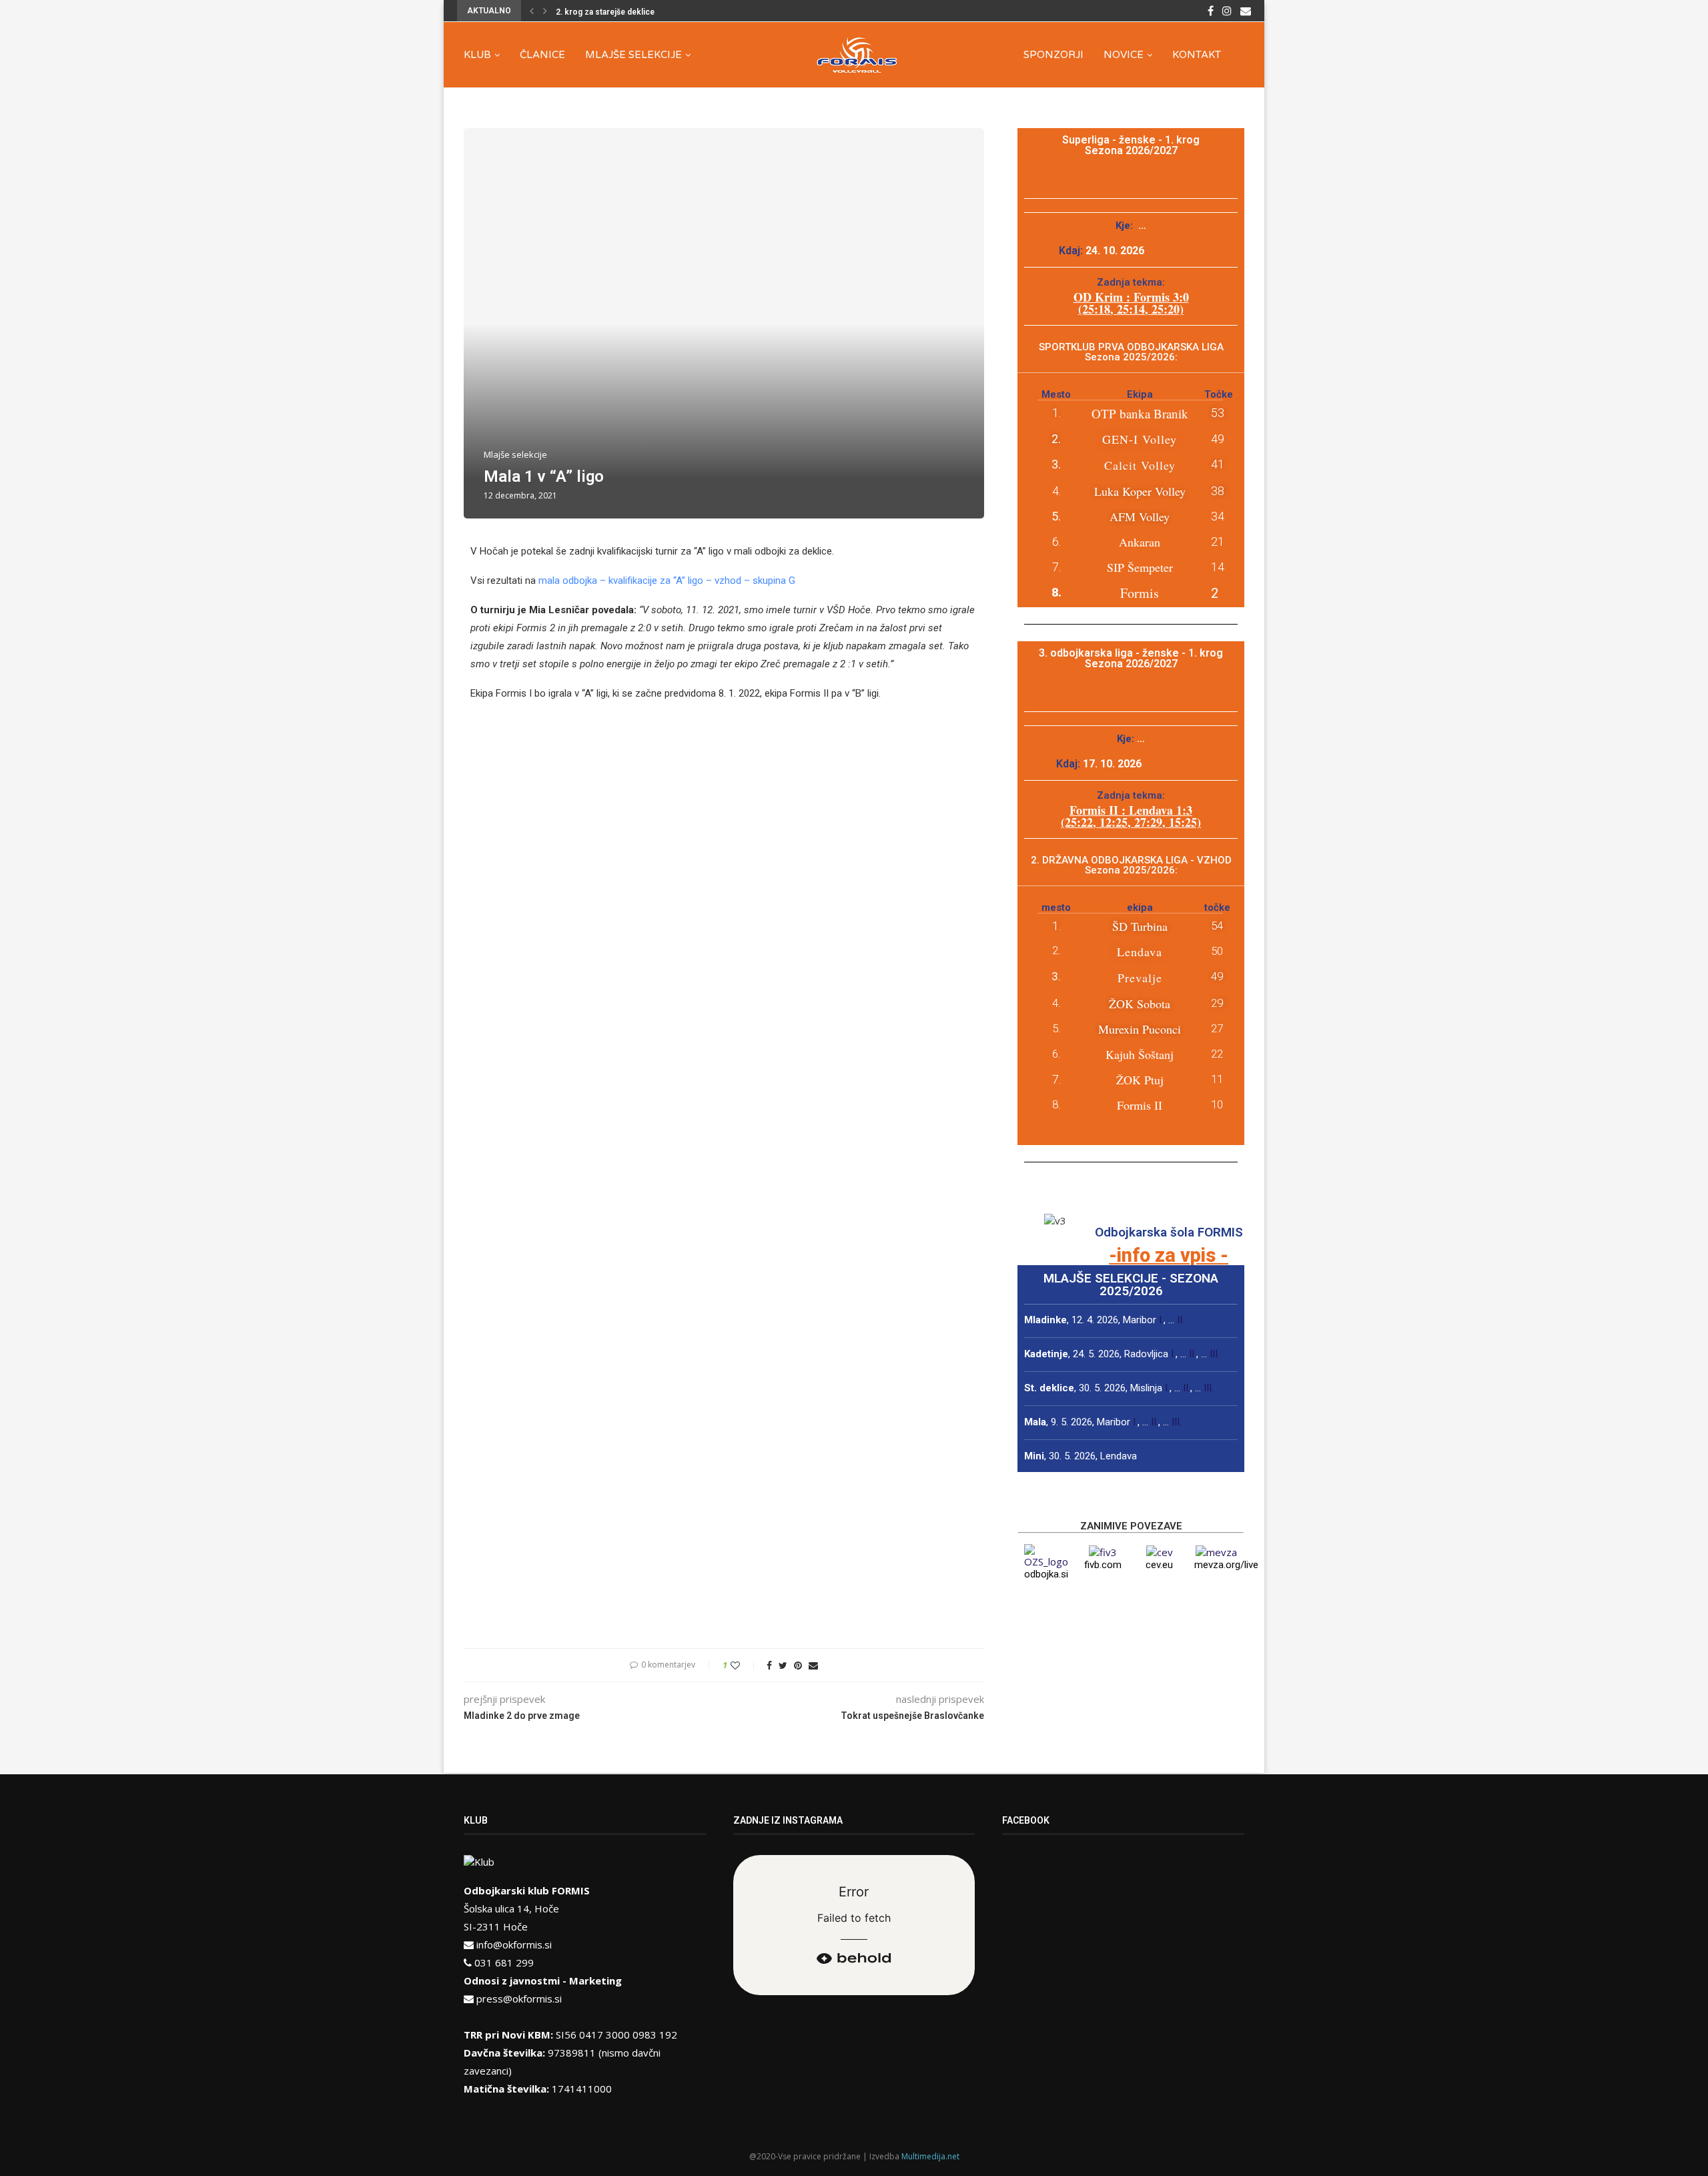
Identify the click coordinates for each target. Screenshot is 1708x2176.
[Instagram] (1227, 11)
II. (1181, 1320)
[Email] (1246, 11)
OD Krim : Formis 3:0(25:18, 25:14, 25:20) (1131, 303)
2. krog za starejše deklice (605, 12)
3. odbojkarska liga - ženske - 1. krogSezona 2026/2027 (1131, 658)
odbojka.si (1046, 1574)
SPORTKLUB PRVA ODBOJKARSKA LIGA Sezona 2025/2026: (1131, 352)
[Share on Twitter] (783, 1665)
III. (1215, 1354)
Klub (477, 55)
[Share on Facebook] (769, 1665)
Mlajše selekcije (633, 55)
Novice (1124, 55)
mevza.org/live (1226, 1565)
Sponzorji (1053, 55)
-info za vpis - (1169, 1255)
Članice (542, 55)
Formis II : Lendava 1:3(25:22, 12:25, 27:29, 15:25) (1131, 816)
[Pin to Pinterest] (798, 1665)
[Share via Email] (813, 1665)
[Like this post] (744, 1665)
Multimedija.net (930, 2156)
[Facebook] (1211, 11)
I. (1161, 1320)
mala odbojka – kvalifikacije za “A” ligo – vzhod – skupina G (667, 581)
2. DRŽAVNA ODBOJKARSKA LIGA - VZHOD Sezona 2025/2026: (1131, 865)
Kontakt (1197, 55)
